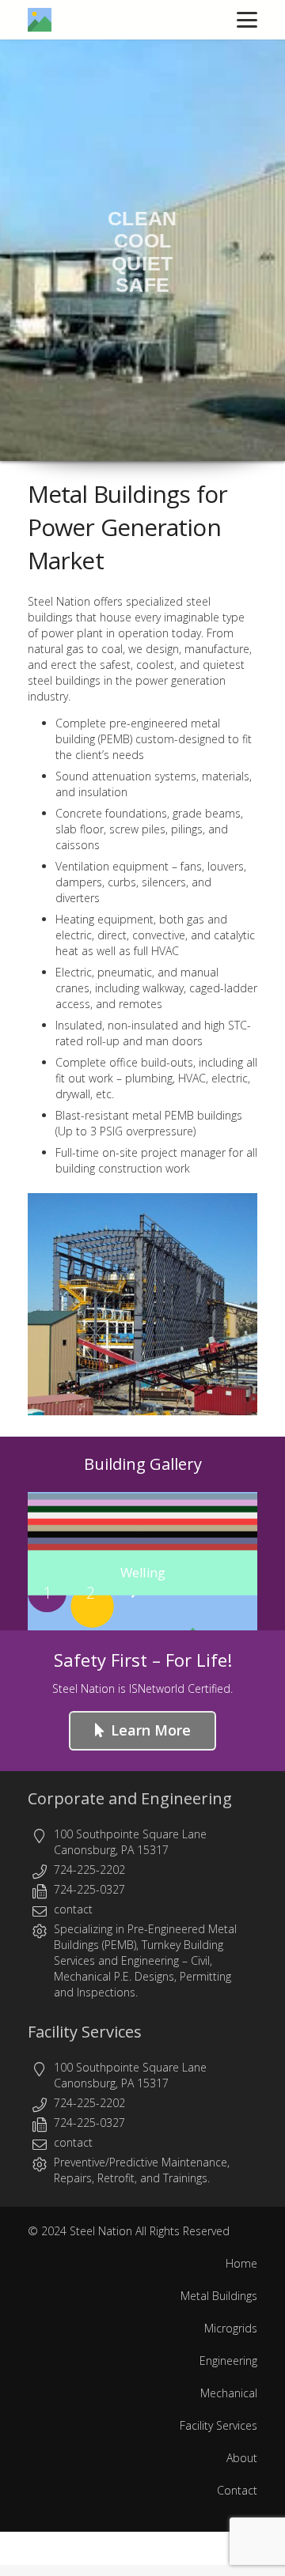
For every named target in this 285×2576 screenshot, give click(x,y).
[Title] (40, 20)
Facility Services (85, 2032)
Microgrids (231, 2328)
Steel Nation (101, 2231)
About (242, 2458)
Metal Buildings (219, 2296)
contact (73, 1909)
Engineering (150, 1960)
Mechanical (229, 2393)
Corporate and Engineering (130, 1798)
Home (241, 2263)
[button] (247, 20)
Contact (237, 2490)
